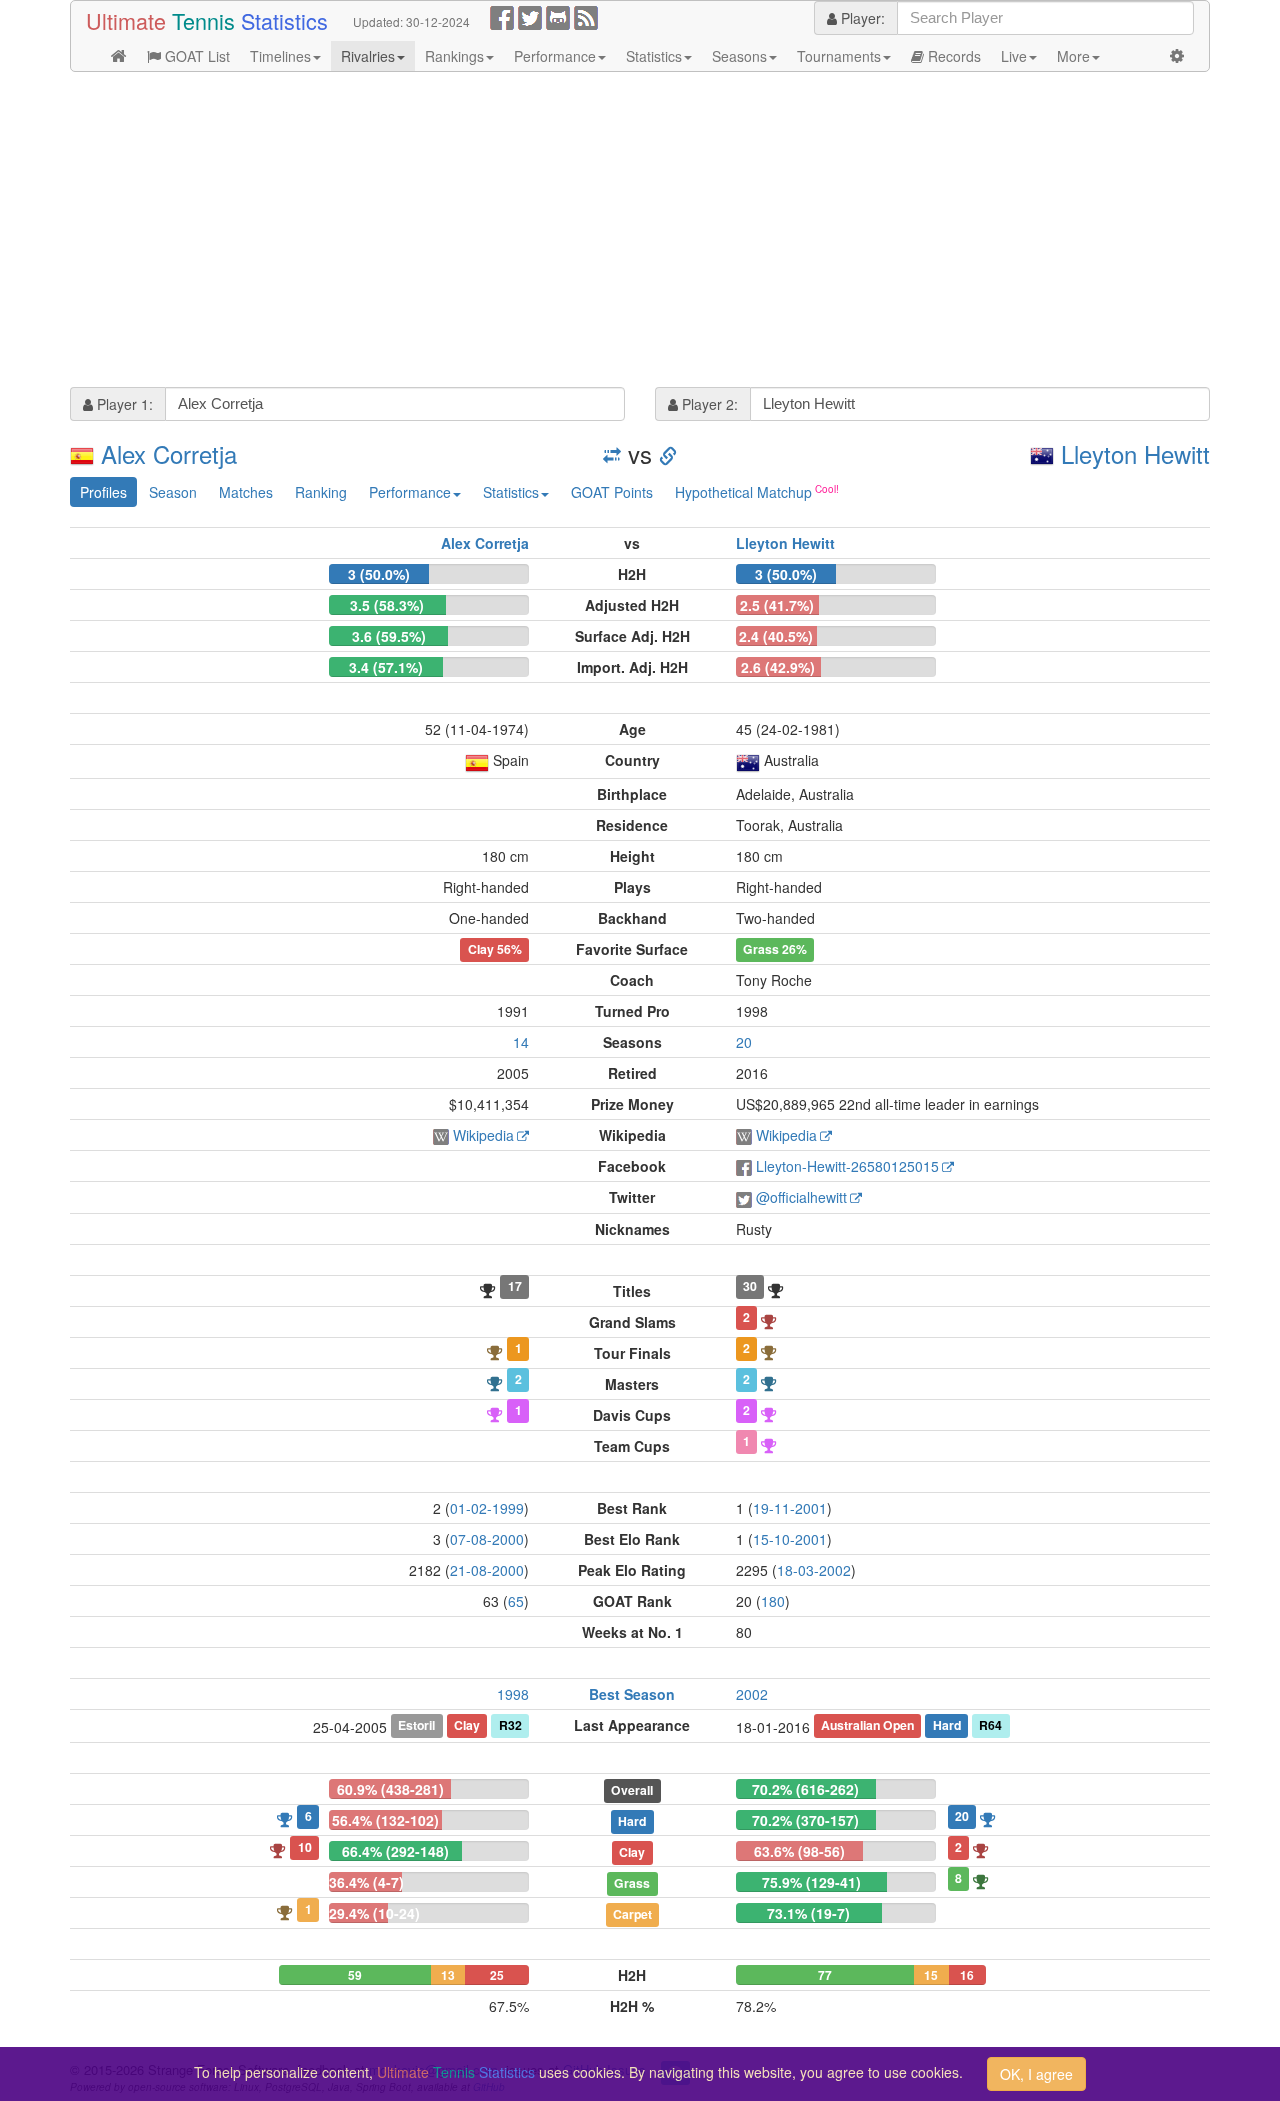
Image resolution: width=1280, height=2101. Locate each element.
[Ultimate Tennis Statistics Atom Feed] (586, 16)
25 (497, 1975)
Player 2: (708, 404)
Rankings (454, 56)
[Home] (119, 56)
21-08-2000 (487, 1570)
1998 (513, 1694)
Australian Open (867, 1726)
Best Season (632, 1694)
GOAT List (195, 56)
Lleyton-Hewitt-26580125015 (847, 1166)
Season (173, 492)
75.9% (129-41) (811, 1882)
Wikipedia (483, 1135)
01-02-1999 (487, 1508)
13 (448, 1975)
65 (516, 1601)
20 (744, 1042)
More (1073, 56)
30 (750, 1287)
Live (1014, 56)
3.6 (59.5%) (389, 636)
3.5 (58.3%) (387, 605)
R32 (510, 1726)
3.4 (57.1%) (386, 667)
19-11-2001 (790, 1508)
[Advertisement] (640, 232)
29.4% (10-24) (374, 1913)
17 (515, 1287)
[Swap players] (612, 453)
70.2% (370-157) (805, 1820)
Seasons (739, 56)
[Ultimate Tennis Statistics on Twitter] (530, 16)
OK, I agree (1036, 2074)
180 (773, 1601)
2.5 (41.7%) (777, 605)
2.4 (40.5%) (776, 636)
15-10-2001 (790, 1539)
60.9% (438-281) (390, 1789)
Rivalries (368, 56)
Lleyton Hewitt (1135, 453)
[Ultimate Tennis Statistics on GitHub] (558, 16)
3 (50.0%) (379, 574)
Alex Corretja (169, 453)
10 (305, 1847)
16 (967, 1975)
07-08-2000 (487, 1539)
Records (952, 56)
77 (825, 1975)
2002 (752, 1694)
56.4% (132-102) (385, 1820)
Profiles (103, 492)
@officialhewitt (801, 1197)
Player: (861, 18)
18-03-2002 (814, 1570)
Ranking (321, 492)
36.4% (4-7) (366, 1882)
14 (521, 1042)
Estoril (416, 1726)
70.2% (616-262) (805, 1789)
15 (931, 1975)
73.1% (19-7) (808, 1913)
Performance (555, 56)
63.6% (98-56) (799, 1851)
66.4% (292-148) (395, 1851)
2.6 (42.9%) (778, 667)
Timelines (280, 56)
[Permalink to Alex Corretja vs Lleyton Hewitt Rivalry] (668, 453)
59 (355, 1975)
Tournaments (839, 56)
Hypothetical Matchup (743, 492)
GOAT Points (612, 492)
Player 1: (123, 404)
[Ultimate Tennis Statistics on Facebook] (502, 16)
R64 (990, 1726)
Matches (246, 492)
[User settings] (1177, 56)
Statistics (654, 56)
